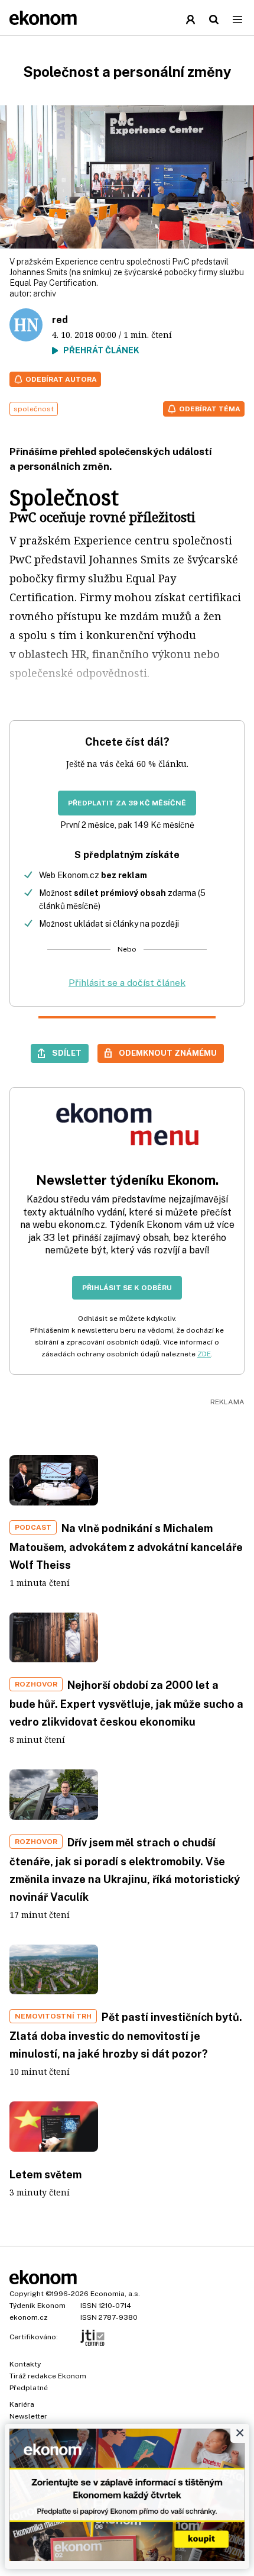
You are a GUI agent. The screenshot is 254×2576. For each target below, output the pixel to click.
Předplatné (29, 2388)
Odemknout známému (168, 1053)
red (60, 320)
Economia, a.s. (115, 2294)
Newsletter (28, 2416)
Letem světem (45, 2174)
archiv (45, 294)
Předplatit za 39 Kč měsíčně (127, 803)
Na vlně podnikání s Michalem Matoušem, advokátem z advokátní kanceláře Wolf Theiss (126, 1547)
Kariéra (22, 2404)
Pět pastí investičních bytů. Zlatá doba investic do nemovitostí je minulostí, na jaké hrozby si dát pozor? (126, 2035)
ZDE (204, 1354)
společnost (34, 409)
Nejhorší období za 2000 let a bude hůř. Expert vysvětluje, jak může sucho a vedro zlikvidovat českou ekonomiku (126, 1703)
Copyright (27, 2294)
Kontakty (25, 2364)
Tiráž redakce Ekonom (48, 2376)
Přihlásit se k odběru (127, 1288)
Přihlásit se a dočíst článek (127, 983)
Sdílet (67, 1053)
